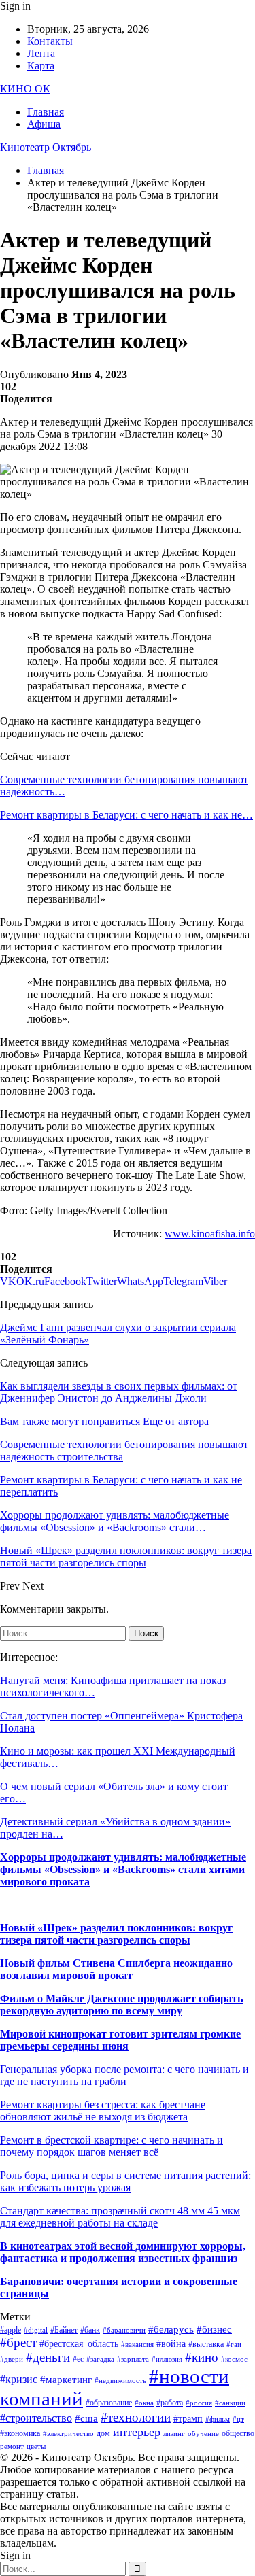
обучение (203, 2434)
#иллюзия (167, 2359)
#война (171, 2344)
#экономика (20, 2433)
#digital (36, 2330)
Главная (46, 112)
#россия (199, 2403)
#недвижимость (120, 2381)
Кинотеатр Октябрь (46, 147)
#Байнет (64, 2330)
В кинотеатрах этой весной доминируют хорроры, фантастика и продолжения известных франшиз (123, 2252)
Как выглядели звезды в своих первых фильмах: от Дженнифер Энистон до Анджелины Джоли (119, 1392)
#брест (18, 2342)
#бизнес (214, 2329)
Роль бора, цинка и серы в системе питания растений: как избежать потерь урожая (125, 2181)
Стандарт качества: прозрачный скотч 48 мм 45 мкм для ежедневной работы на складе (120, 2217)
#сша (86, 2418)
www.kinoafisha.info (210, 1234)
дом (103, 2433)
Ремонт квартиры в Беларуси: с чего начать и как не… (126, 815)
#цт (238, 2419)
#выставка (206, 2344)
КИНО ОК (25, 89)
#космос (234, 2359)
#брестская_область (79, 2344)
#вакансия (137, 2345)
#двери (12, 2359)
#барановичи (124, 2330)
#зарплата (133, 2359)
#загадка (100, 2359)
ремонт (12, 2446)
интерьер (137, 2432)
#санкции (230, 2403)
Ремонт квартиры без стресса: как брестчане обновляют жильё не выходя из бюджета (103, 2111)
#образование (109, 2403)
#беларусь (171, 2329)
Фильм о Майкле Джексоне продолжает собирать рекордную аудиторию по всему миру (121, 2005)
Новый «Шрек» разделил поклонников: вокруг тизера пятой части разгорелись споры (116, 1934)
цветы (36, 2446)
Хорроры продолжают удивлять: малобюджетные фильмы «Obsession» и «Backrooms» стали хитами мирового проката (123, 1869)
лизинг (174, 2434)
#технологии (136, 2417)
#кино (202, 2357)
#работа (170, 2403)
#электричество (68, 2434)
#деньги (48, 2357)
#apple (11, 2330)
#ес (78, 2359)
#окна (144, 2403)
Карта (41, 66)
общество (238, 2433)
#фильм (218, 2419)
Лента (41, 53)
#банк (90, 2330)
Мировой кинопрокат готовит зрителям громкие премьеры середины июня (120, 2040)
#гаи (234, 2345)
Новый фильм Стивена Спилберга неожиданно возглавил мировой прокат (116, 1969)
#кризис (19, 2379)
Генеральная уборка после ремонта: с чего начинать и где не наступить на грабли (124, 2075)
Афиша (44, 124)
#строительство (36, 2418)
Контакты (50, 41)
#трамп (188, 2419)
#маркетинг (66, 2380)
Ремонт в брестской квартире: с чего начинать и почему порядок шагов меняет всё (112, 2146)
